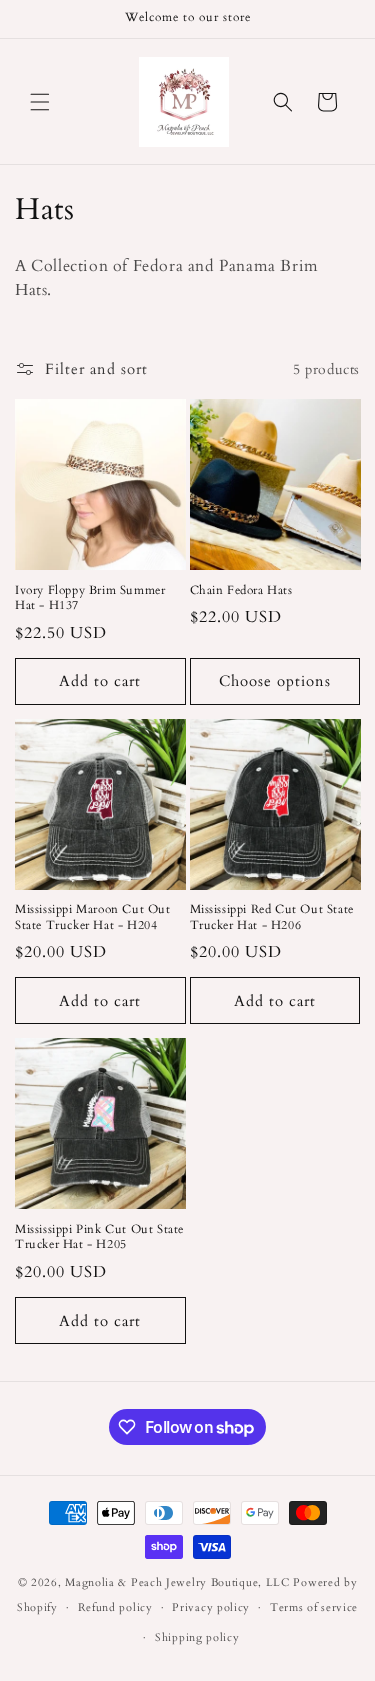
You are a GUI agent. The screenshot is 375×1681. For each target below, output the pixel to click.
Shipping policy (197, 1637)
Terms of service (314, 1607)
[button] (40, 102)
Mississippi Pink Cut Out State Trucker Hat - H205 (99, 1237)
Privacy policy (211, 1607)
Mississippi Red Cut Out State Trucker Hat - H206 (272, 917)
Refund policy (115, 1607)
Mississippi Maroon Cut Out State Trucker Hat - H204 (93, 917)
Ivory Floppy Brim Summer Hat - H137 (90, 598)
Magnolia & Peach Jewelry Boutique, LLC (177, 1582)
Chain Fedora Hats (241, 590)
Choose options (275, 681)
